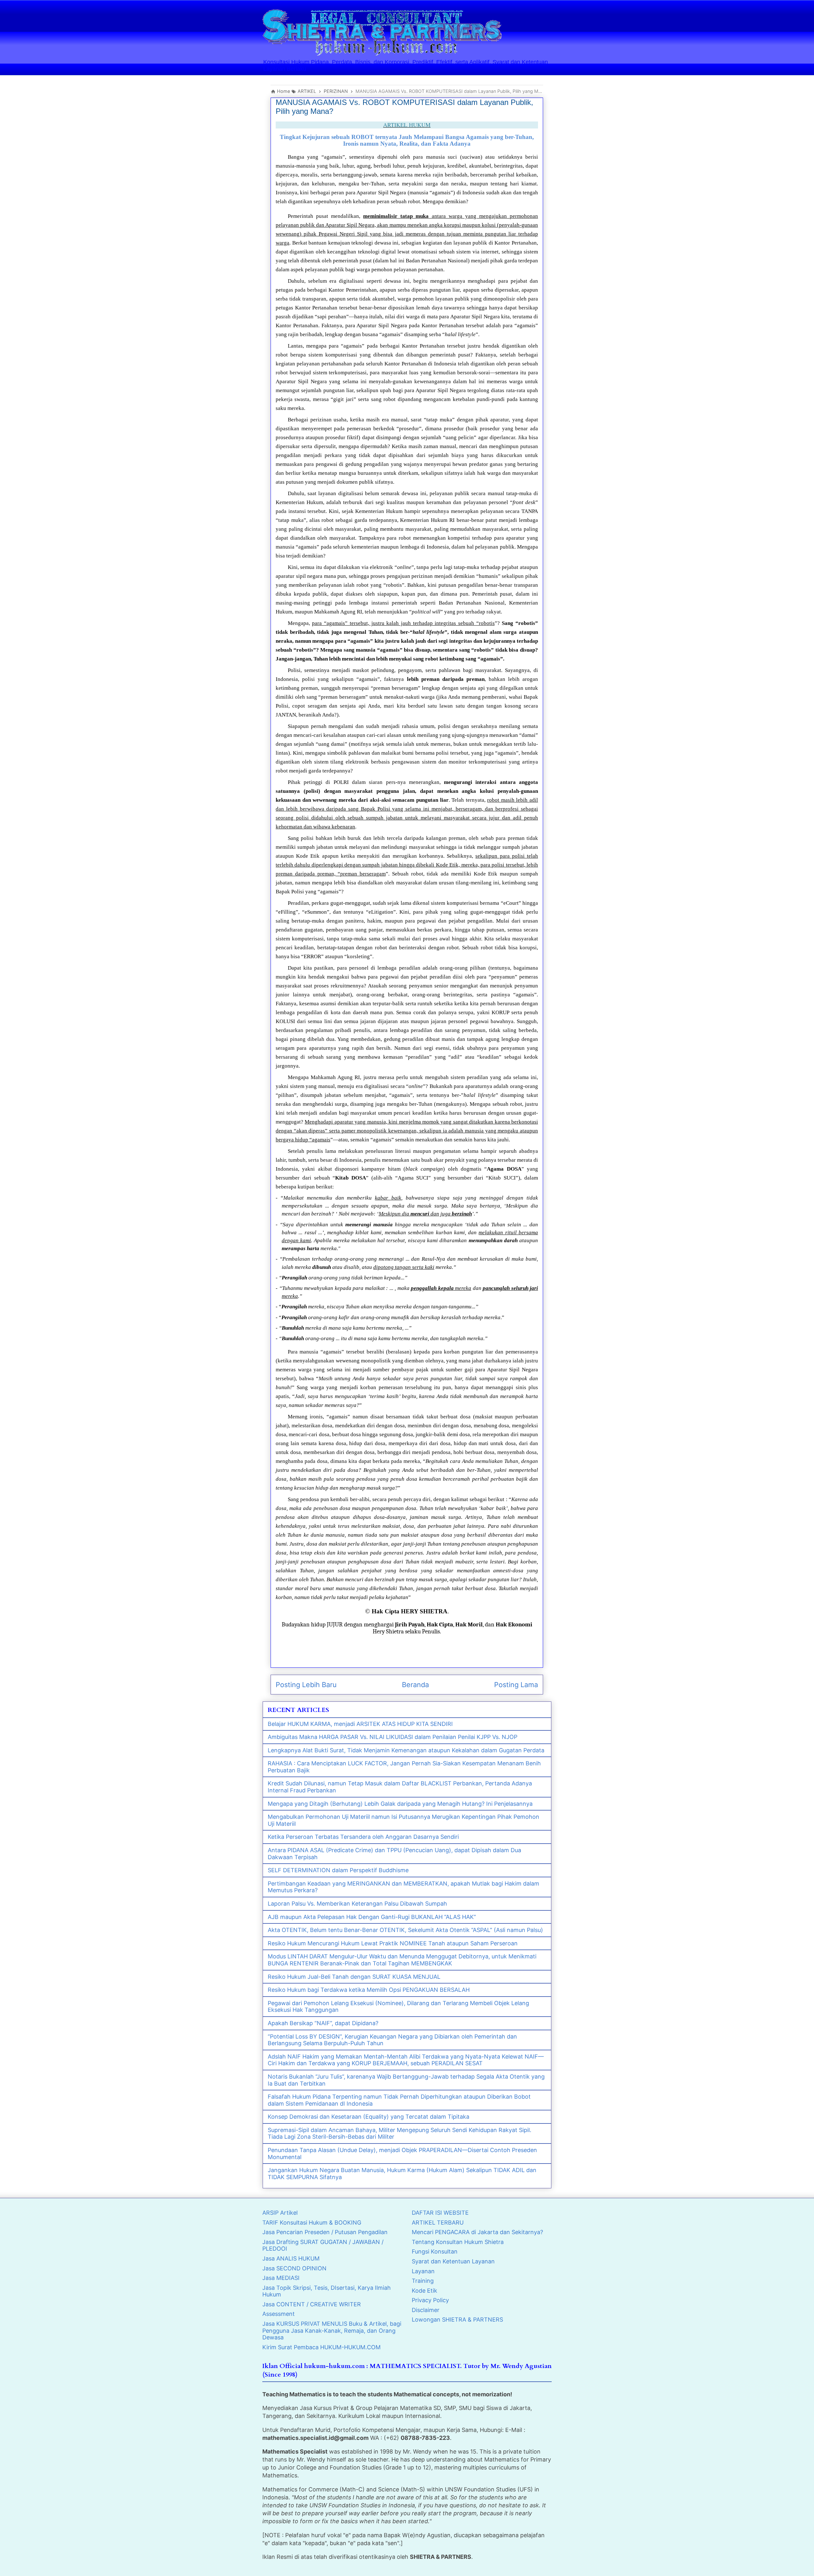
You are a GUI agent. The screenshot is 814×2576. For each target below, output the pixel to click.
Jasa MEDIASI (281, 2278)
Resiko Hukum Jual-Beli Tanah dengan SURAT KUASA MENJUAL (354, 1977)
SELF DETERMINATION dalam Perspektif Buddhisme (338, 1870)
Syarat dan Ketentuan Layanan (453, 2261)
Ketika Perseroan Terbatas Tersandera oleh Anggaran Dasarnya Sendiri (363, 1837)
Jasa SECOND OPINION (294, 2268)
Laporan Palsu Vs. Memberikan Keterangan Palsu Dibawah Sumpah (357, 1904)
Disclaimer (426, 2310)
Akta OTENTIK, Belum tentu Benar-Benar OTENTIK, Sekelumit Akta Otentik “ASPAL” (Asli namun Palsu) (405, 1930)
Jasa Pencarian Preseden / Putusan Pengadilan (325, 2232)
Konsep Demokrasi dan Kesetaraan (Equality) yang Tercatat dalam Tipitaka (369, 2117)
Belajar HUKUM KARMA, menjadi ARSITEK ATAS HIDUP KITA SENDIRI (360, 1724)
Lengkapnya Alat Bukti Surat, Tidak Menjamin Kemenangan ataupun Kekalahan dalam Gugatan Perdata (406, 1750)
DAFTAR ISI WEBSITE (440, 2213)
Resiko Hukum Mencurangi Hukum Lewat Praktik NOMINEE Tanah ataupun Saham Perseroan (393, 1943)
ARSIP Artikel (280, 2213)
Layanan (423, 2271)
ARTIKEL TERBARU (438, 2223)
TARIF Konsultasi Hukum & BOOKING (312, 2223)
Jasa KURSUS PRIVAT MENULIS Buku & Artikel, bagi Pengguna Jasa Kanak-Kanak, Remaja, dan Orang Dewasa (332, 2330)
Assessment (279, 2314)
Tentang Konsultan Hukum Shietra (458, 2242)
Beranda (415, 1685)
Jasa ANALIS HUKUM (291, 2258)
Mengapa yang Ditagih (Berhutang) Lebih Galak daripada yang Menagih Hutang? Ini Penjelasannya (400, 1804)
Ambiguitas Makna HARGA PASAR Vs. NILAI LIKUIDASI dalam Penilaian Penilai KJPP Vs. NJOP (393, 1737)
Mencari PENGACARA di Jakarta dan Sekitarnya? (477, 2232)
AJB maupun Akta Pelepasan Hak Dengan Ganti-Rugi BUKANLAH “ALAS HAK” (372, 1917)
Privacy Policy (430, 2300)
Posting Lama (516, 1685)
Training (423, 2281)
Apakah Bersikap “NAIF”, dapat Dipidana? (323, 2023)
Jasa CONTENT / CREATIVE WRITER (312, 2304)
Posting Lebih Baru (306, 1685)
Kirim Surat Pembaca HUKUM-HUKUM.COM (321, 2347)
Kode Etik (424, 2291)
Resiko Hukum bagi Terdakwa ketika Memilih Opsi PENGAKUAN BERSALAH (369, 1990)
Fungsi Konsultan (435, 2251)
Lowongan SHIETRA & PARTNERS (457, 2320)
